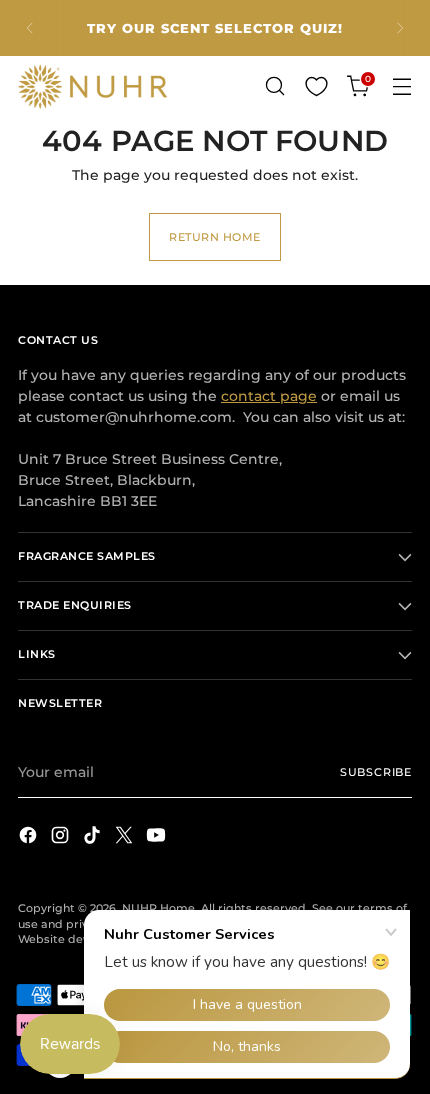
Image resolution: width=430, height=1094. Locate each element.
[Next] (400, 28)
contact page (269, 396)
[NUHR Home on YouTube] (158, 837)
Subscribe (376, 772)
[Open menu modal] (401, 86)
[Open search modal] (274, 86)
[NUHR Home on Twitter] (126, 837)
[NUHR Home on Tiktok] (94, 837)
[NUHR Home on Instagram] (62, 837)
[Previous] (30, 28)
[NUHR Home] (93, 86)
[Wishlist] (316, 86)
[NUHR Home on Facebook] (30, 837)
